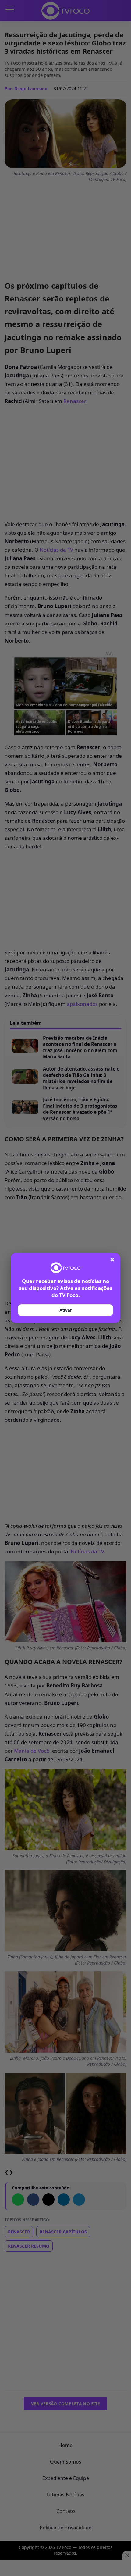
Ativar (65, 1310)
